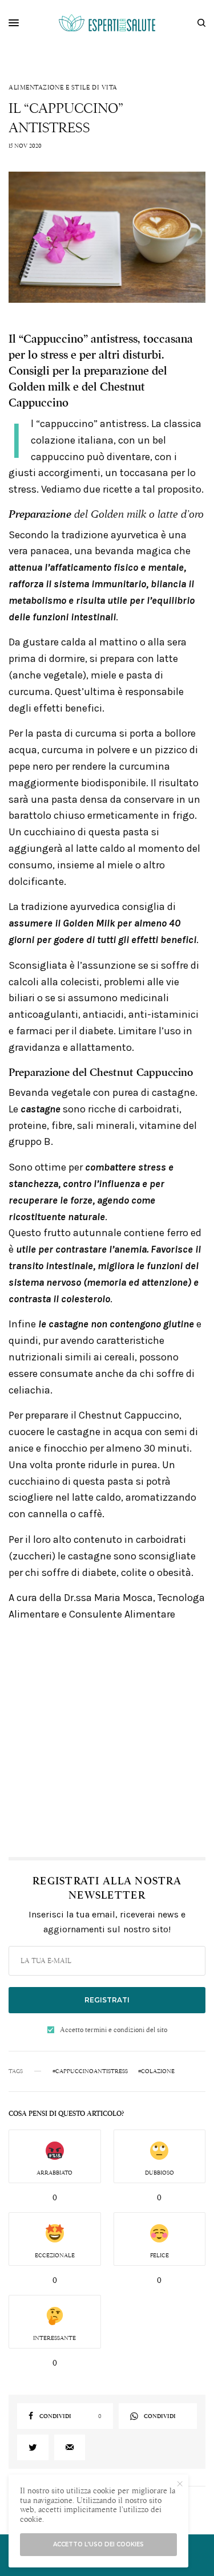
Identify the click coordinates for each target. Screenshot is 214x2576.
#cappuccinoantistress (90, 2071)
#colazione (156, 2071)
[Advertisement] (107, 1739)
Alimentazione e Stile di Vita (63, 88)
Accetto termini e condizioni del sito (114, 2030)
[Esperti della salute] (107, 23)
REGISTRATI (107, 2000)
